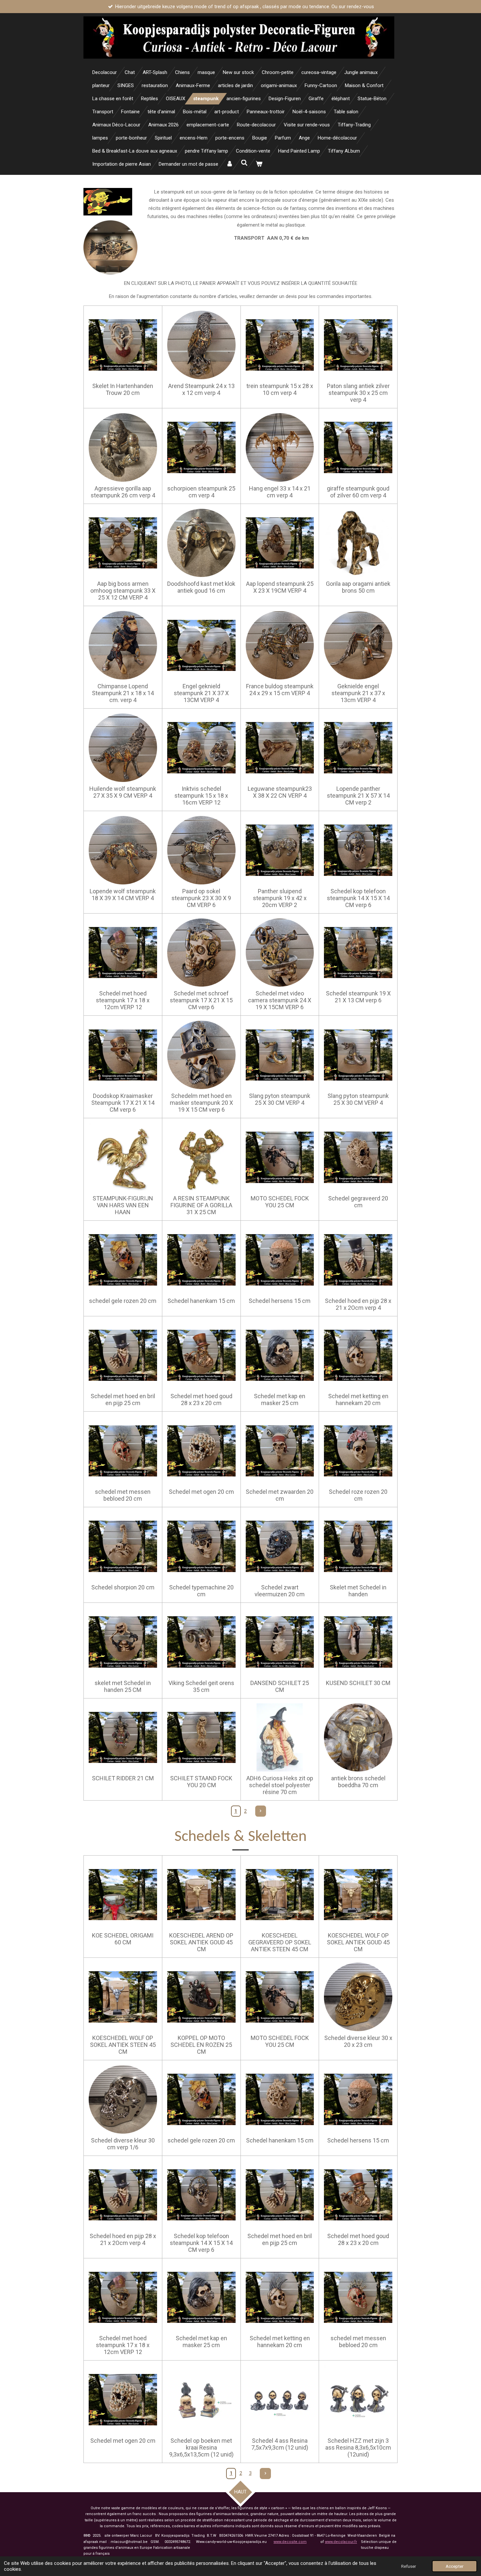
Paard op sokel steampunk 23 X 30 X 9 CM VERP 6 (201, 898)
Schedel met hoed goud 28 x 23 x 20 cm (201, 1399)
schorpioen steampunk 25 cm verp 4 (201, 492)
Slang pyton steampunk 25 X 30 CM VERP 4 (280, 1099)
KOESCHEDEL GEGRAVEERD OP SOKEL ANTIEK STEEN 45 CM (280, 1942)
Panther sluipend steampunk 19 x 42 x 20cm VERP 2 (280, 898)
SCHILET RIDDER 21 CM (123, 1778)
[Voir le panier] (259, 164)
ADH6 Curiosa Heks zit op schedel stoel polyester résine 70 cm (280, 1785)
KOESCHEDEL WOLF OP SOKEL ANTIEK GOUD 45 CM (358, 1942)
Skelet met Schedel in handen (358, 1591)
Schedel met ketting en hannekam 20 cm (358, 1399)
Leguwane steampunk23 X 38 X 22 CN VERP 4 (280, 792)
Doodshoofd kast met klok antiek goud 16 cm (201, 587)
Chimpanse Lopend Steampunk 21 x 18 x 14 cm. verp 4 (123, 693)
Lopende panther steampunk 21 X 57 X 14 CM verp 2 (358, 796)
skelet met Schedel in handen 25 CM (123, 1686)
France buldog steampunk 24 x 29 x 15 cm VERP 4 (280, 690)
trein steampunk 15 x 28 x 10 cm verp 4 (280, 389)
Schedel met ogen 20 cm (201, 1492)
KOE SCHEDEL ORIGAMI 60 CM (123, 1939)
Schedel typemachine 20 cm (201, 1591)
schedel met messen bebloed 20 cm (123, 1495)
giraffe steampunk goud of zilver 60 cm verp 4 (358, 492)
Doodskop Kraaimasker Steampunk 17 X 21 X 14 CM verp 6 (123, 1103)
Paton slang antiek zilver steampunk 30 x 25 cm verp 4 (358, 393)
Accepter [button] (454, 2566)
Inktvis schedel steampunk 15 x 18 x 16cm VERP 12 (201, 796)
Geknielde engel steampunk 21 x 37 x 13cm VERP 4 (358, 693)
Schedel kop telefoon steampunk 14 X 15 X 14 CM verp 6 (358, 898)
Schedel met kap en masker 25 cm (280, 1399)
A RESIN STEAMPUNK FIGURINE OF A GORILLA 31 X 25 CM (201, 1205)
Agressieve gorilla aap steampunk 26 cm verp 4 (123, 492)
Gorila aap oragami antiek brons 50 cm (358, 587)
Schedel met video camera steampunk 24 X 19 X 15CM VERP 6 (280, 1000)
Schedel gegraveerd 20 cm (358, 1202)
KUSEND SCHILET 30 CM (358, 1683)
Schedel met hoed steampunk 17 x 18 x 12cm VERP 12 (123, 1000)
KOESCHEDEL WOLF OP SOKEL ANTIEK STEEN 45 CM (123, 2045)
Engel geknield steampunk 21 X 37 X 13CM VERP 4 (201, 693)
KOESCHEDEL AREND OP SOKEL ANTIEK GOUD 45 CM (201, 1942)
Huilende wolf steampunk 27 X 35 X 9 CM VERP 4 (123, 792)
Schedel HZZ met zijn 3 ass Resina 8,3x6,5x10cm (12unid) (358, 2447)
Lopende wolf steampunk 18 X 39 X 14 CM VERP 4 (123, 895)
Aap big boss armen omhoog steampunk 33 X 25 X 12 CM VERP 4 (123, 591)
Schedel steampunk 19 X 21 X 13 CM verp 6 (358, 997)
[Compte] (230, 164)
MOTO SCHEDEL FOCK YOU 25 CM (280, 1202)
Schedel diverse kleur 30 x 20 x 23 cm (358, 2041)
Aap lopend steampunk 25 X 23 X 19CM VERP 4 (280, 587)
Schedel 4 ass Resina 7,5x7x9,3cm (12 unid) (280, 2444)
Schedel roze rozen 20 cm (358, 1495)
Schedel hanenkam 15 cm (201, 1301)
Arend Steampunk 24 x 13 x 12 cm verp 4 (201, 389)
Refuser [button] (409, 2566)
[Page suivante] (261, 1811)
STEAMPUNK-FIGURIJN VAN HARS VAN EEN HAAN (123, 1205)
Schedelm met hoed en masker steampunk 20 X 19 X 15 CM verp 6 (201, 1103)
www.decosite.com (290, 2542)
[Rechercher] (244, 163)
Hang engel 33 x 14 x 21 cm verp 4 (280, 492)
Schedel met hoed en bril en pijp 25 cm (123, 1399)
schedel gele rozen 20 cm (123, 1301)
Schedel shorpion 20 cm (123, 1587)
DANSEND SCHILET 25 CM (280, 1686)
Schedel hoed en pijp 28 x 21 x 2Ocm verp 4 (358, 1304)
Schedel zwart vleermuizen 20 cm (280, 1591)
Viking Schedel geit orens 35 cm (201, 1686)
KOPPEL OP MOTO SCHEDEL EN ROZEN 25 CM (201, 2045)
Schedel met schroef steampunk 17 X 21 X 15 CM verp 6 (201, 1000)
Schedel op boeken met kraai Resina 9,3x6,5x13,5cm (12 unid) (201, 2447)
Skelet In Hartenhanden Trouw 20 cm (123, 389)
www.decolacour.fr (341, 2542)
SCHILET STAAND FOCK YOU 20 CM (201, 1782)
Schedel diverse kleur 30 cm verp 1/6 (123, 2144)
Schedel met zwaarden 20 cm (280, 1495)
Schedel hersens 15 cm (280, 1301)
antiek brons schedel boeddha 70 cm (358, 1782)
